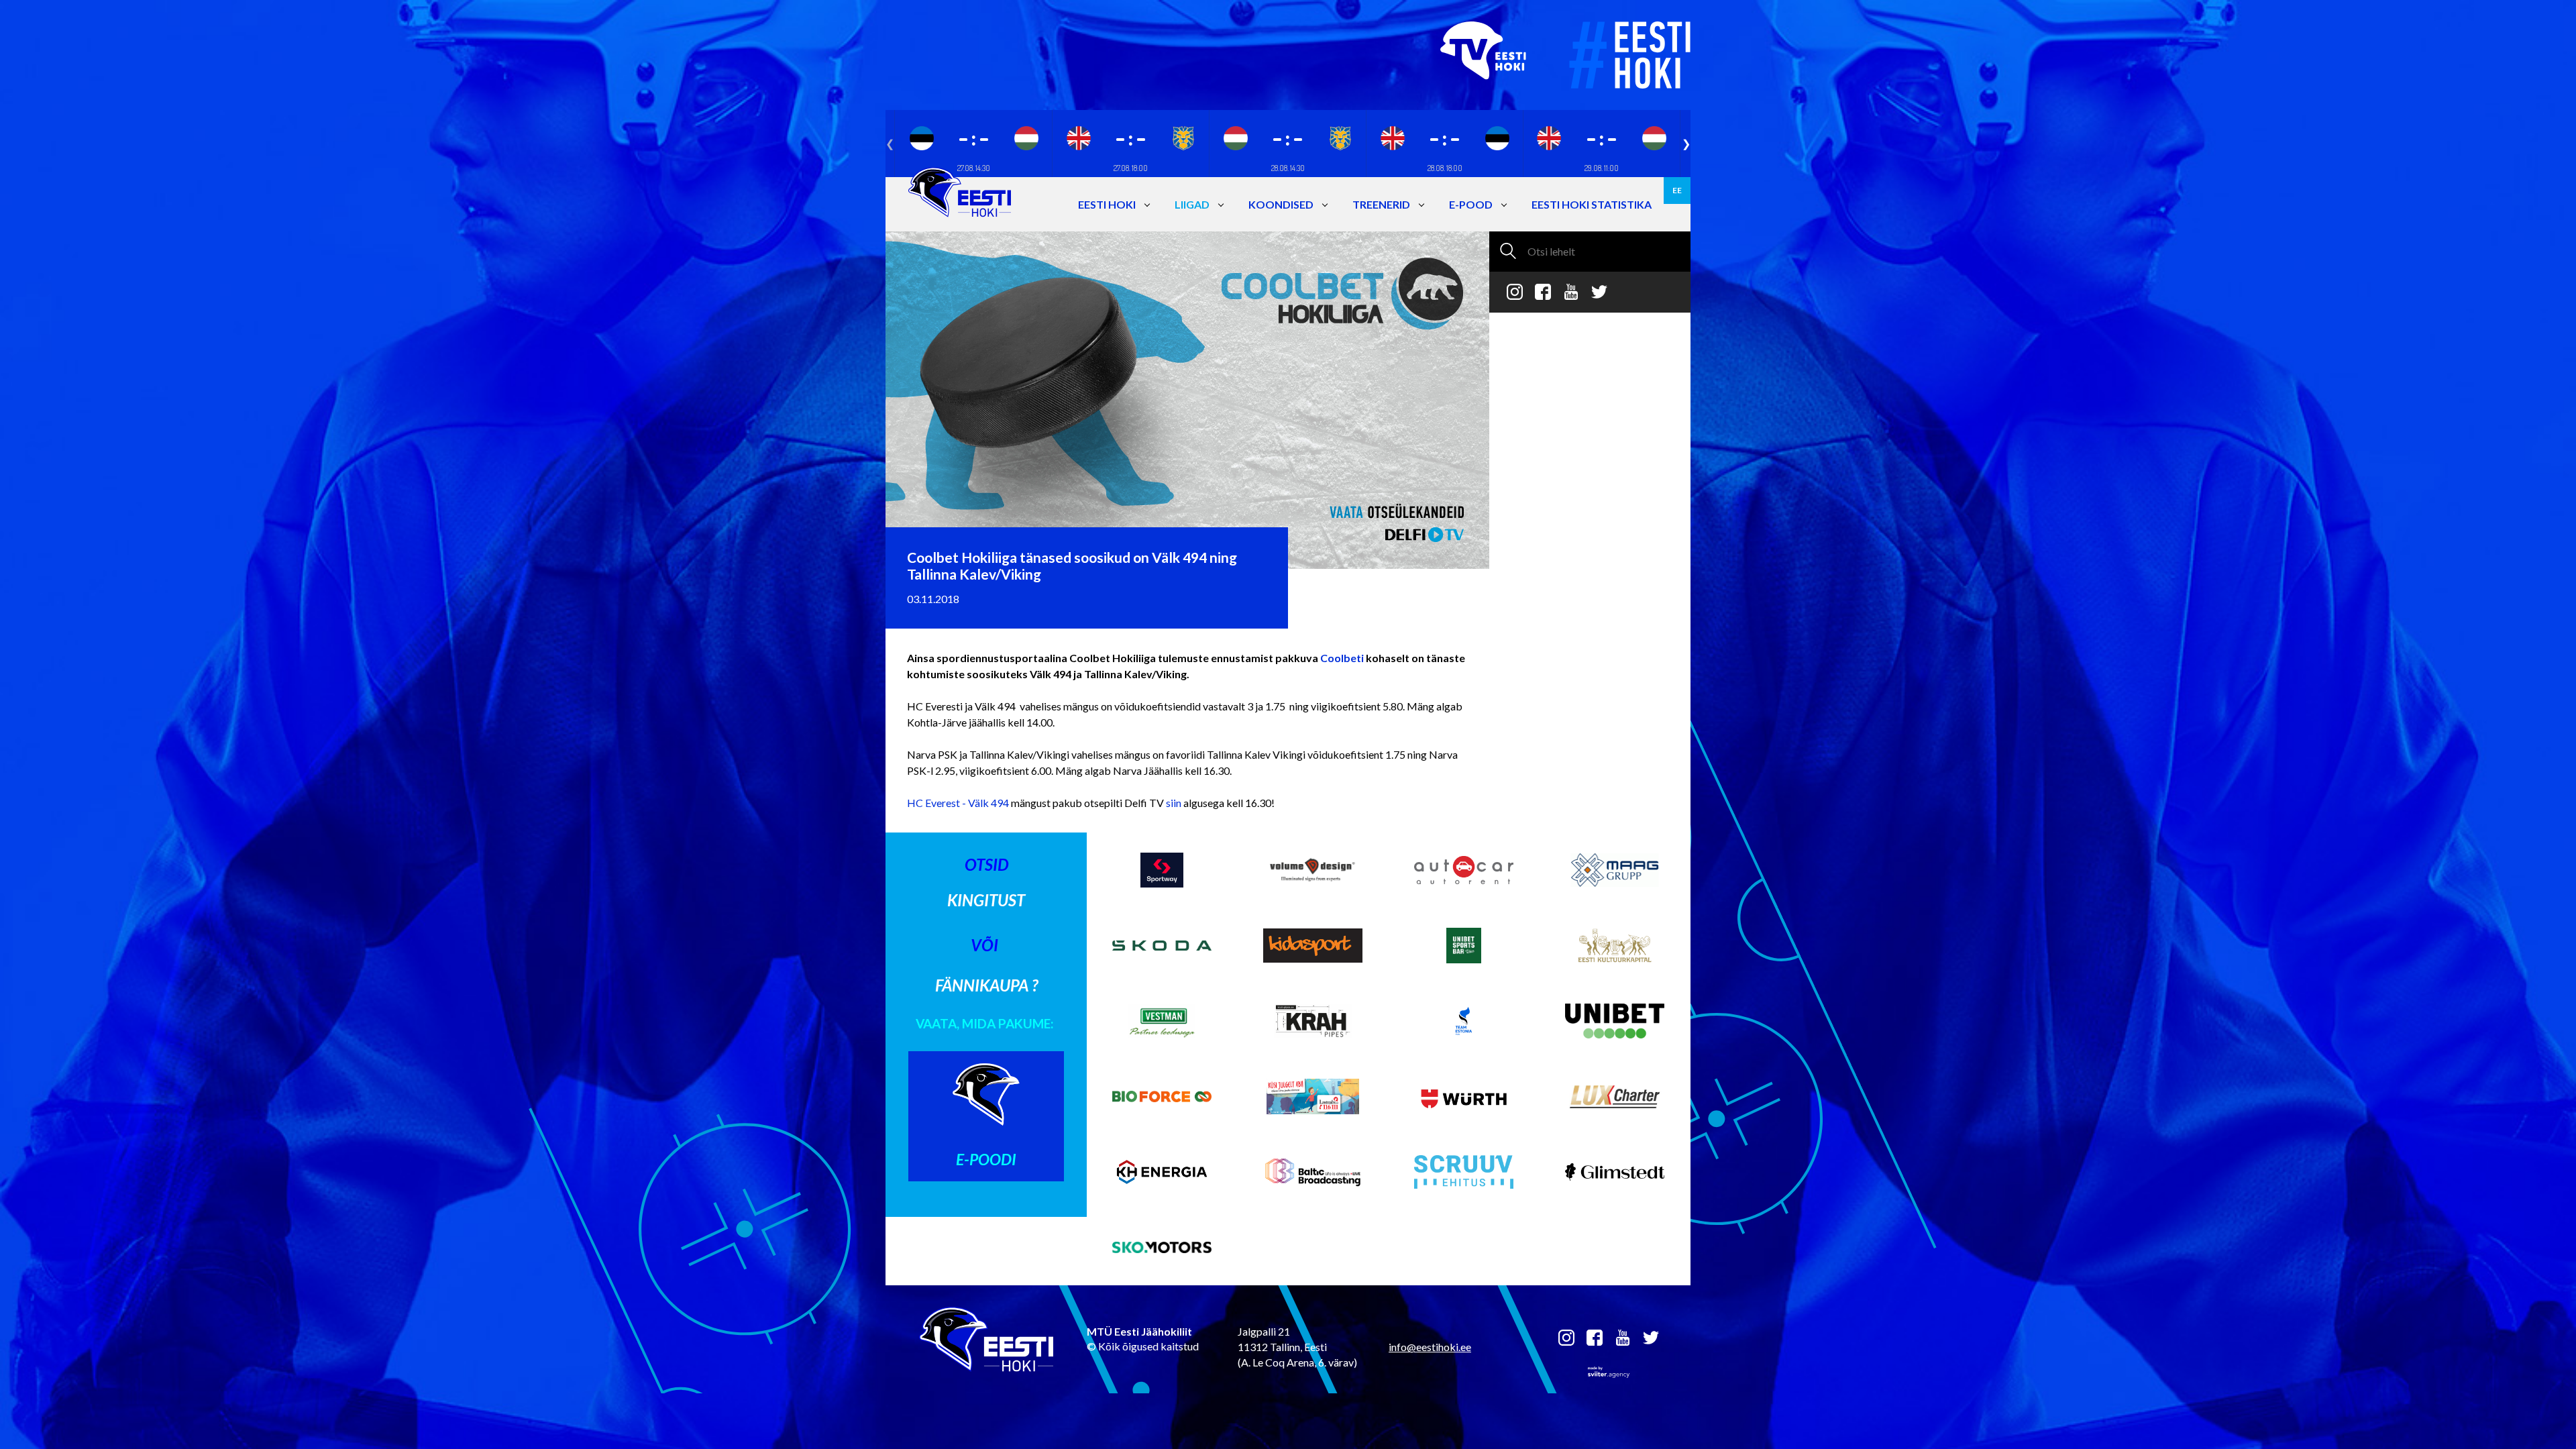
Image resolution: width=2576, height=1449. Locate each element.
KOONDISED (1281, 204)
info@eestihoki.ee (1430, 1347)
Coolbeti (1342, 658)
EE (1677, 190)
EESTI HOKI (1107, 204)
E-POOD (1471, 204)
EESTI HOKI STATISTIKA (1592, 204)
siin (1175, 803)
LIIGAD (1192, 204)
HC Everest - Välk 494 (959, 803)
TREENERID (1381, 204)
